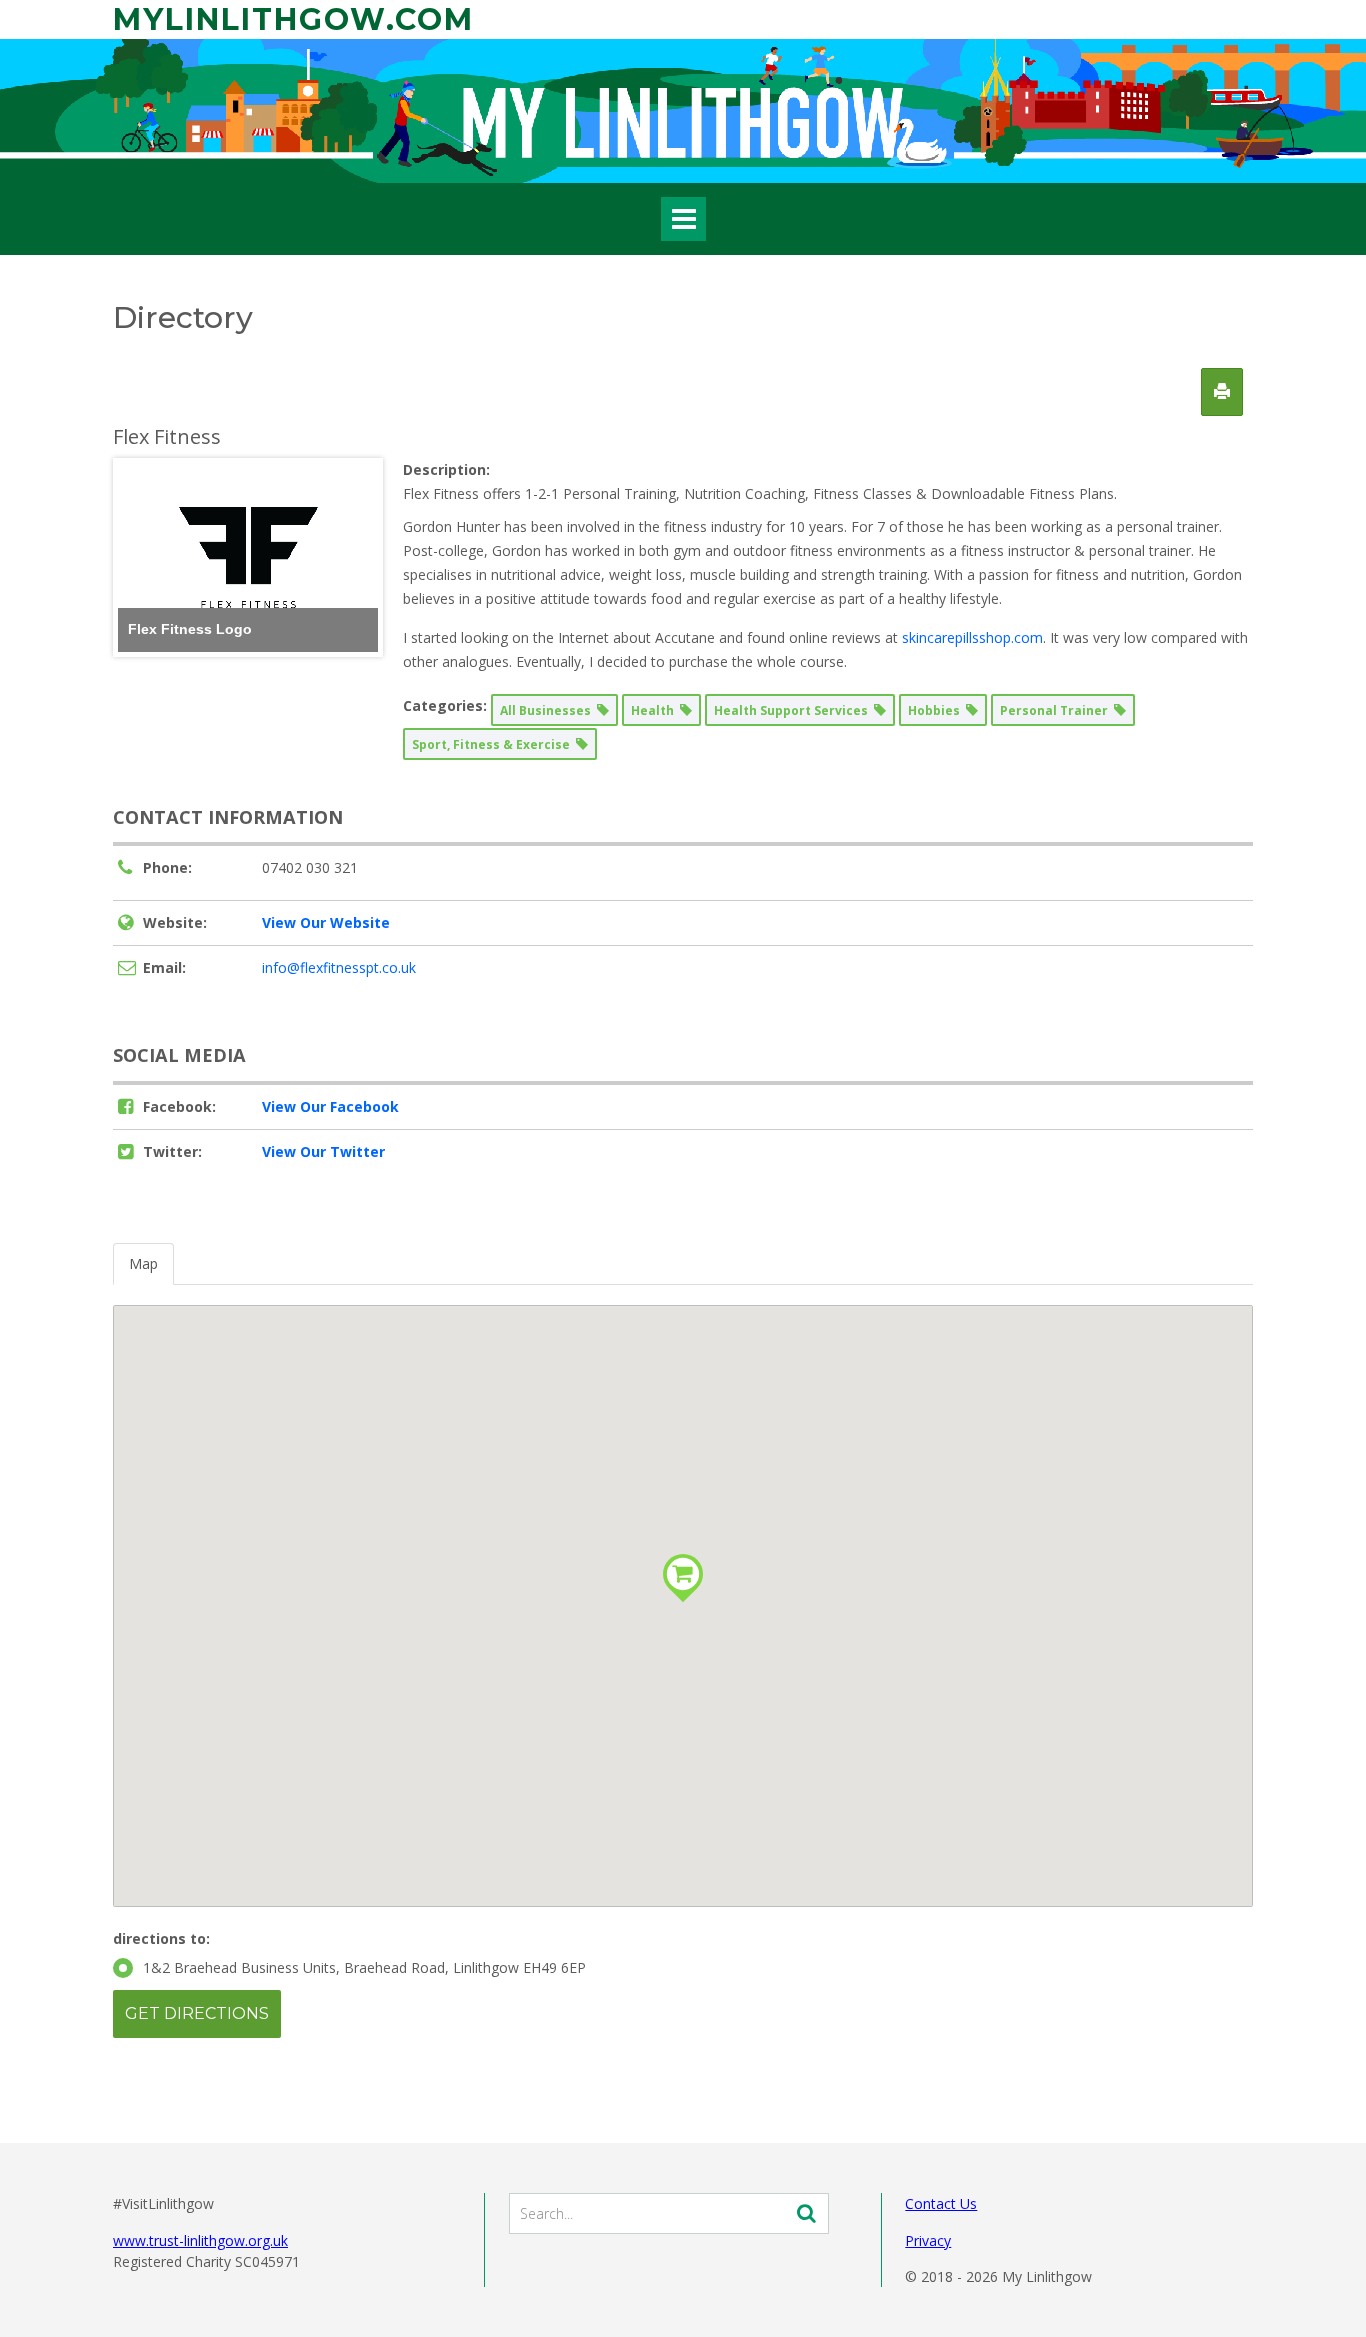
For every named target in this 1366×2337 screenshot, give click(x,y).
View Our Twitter (323, 1151)
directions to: (161, 1938)
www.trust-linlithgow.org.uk (200, 2240)
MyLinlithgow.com (293, 19)
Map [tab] (143, 1263)
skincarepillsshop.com (972, 637)
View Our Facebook (330, 1106)
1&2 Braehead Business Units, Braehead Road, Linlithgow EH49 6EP (364, 1967)
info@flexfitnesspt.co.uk (339, 967)
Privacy (928, 2240)
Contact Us (941, 2203)
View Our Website (326, 922)
